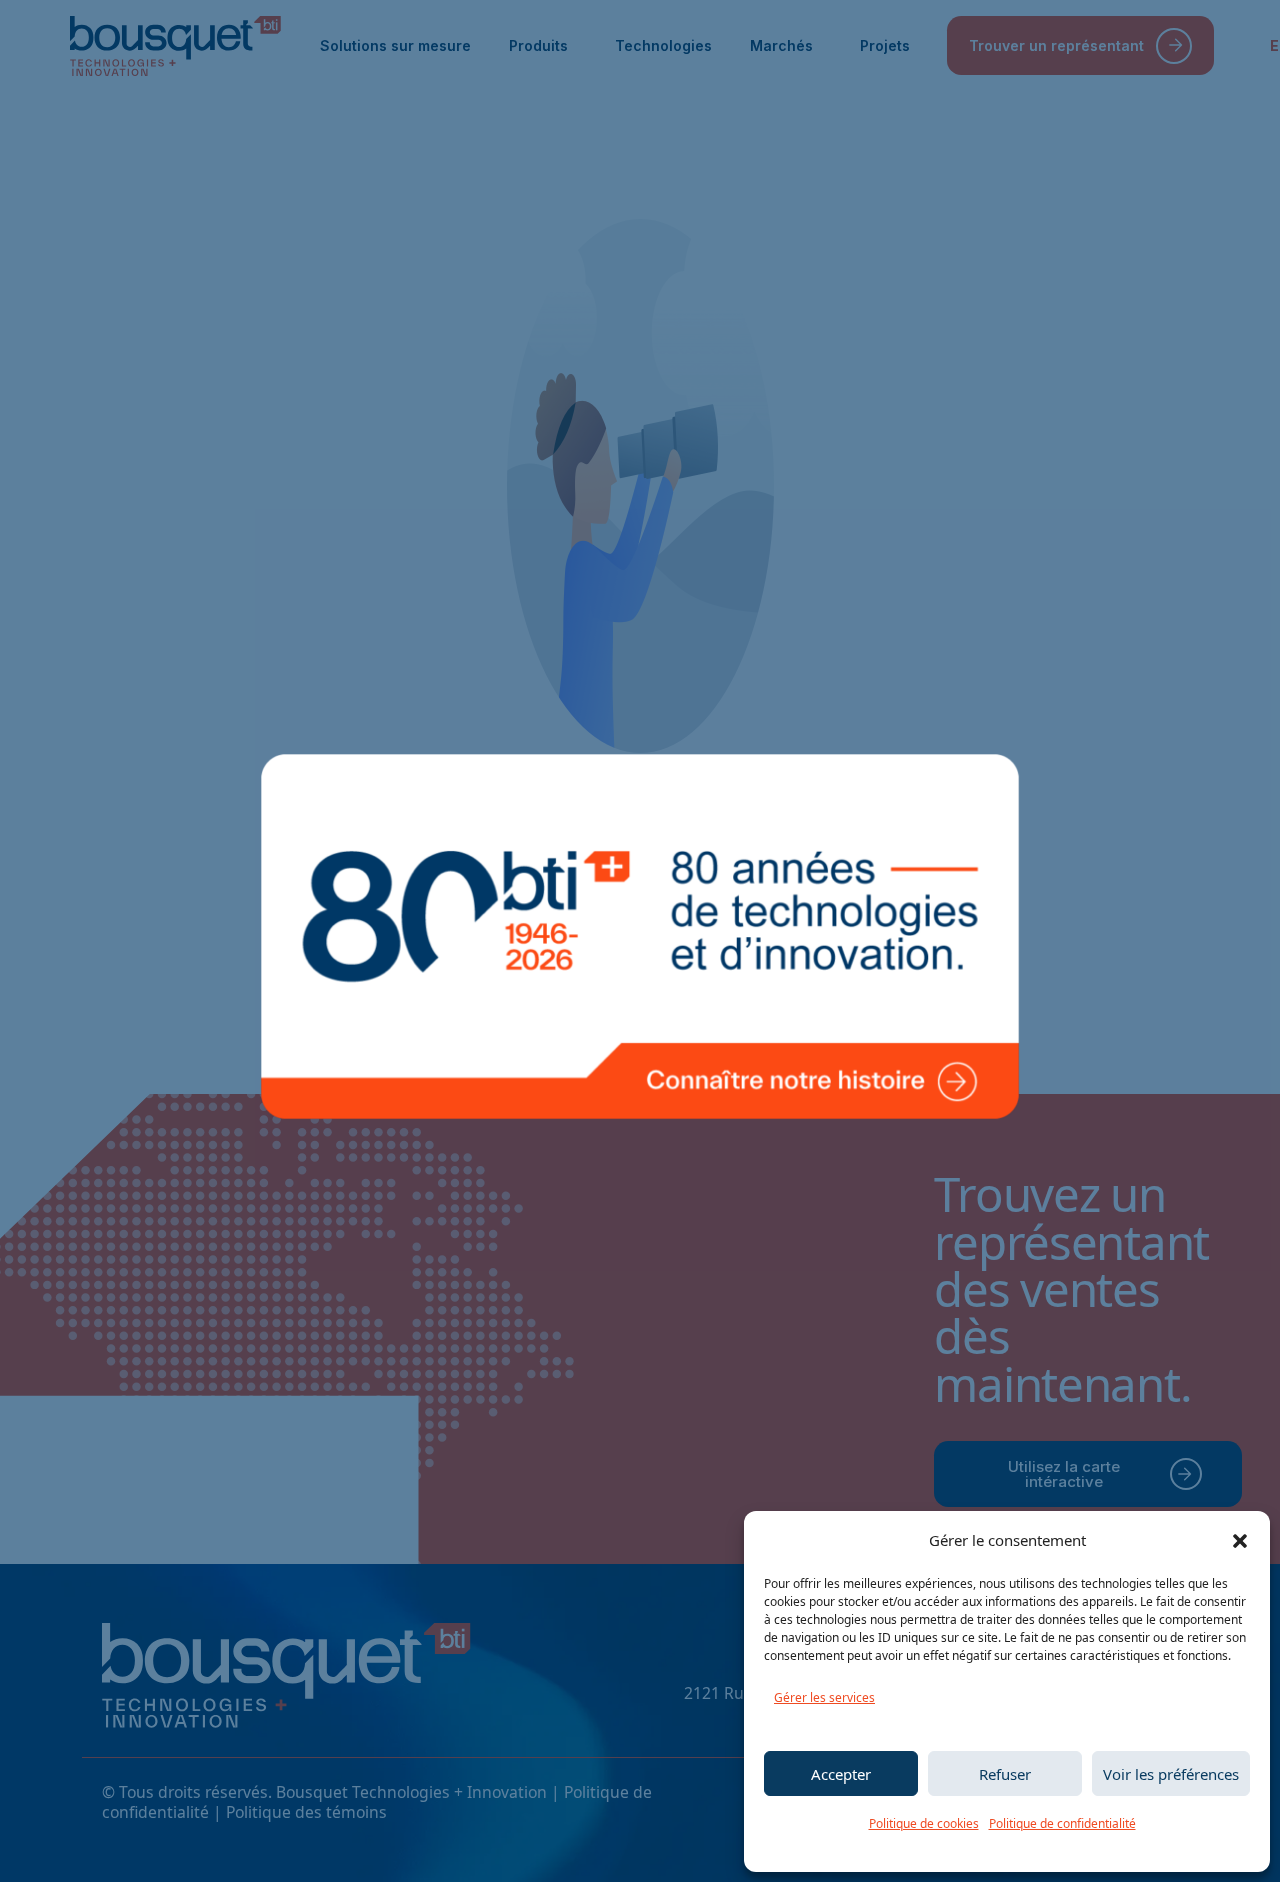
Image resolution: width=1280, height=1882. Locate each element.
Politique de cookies (924, 1823)
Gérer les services (824, 1697)
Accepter (841, 1774)
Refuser (1005, 1774)
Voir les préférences (1171, 1774)
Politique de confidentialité (1062, 1823)
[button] (1240, 1541)
